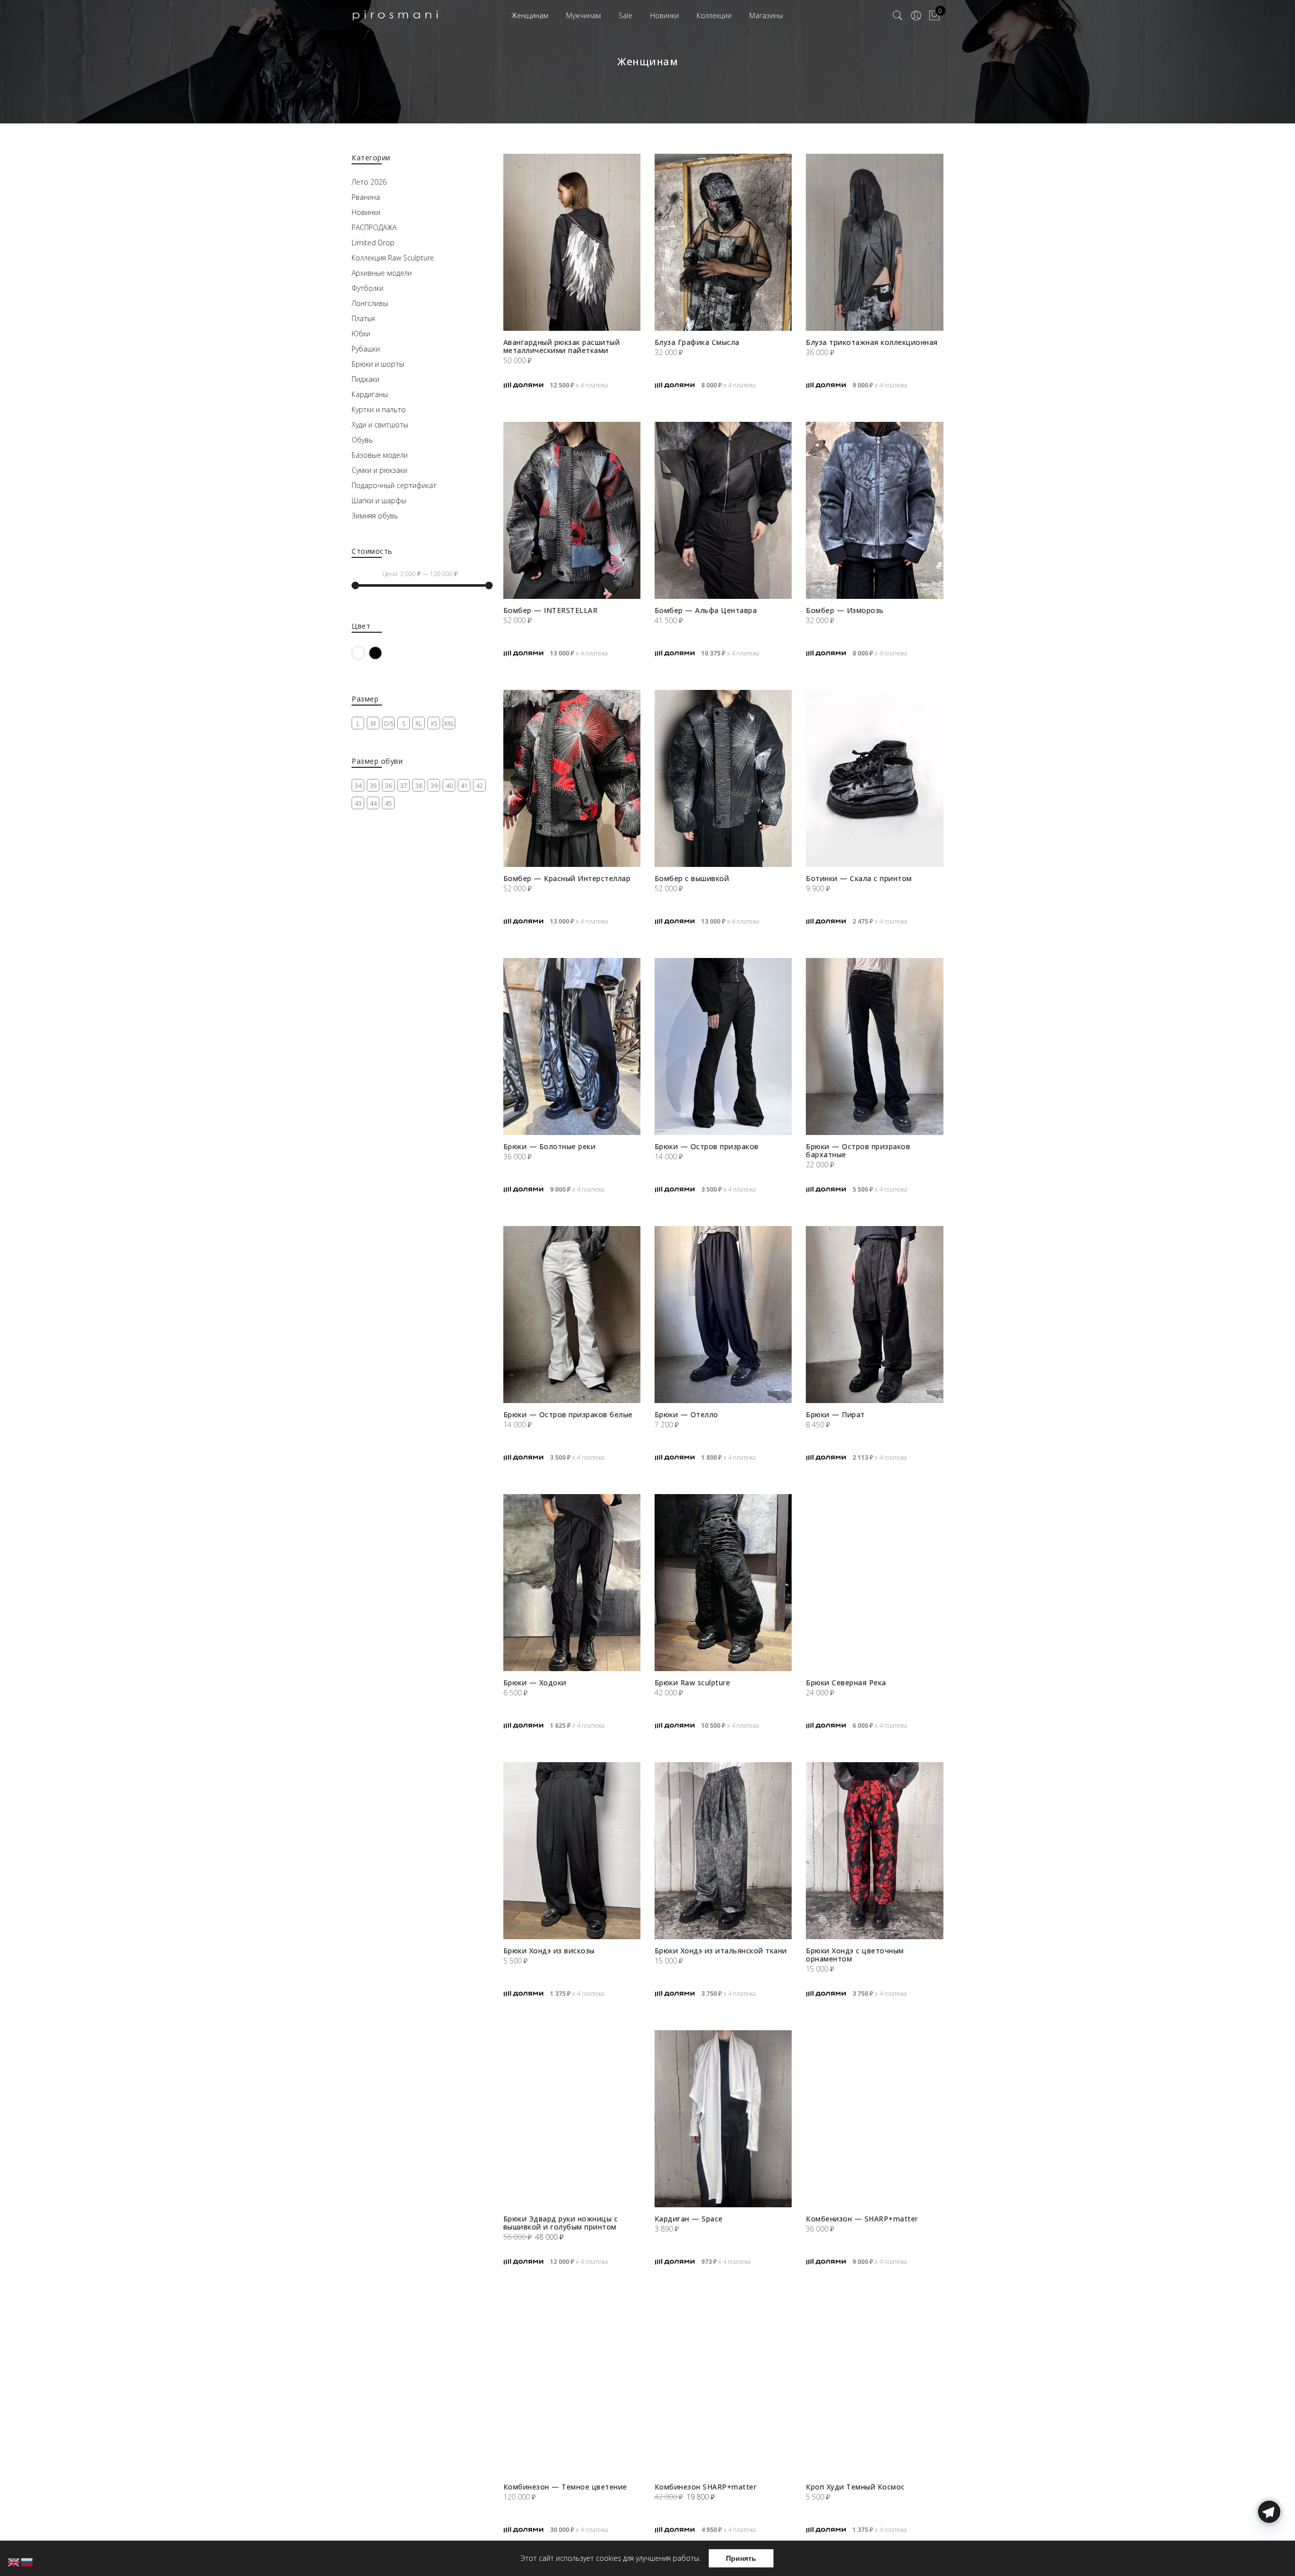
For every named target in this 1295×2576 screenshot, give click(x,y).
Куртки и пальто (379, 409)
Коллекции (714, 15)
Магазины (766, 15)
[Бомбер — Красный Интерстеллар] (572, 778)
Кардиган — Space (689, 2219)
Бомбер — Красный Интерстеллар (567, 878)
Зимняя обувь (375, 516)
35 (373, 786)
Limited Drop (373, 243)
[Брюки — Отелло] (723, 1315)
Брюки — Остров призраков (707, 1146)
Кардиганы (370, 394)
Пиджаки (365, 379)
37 (404, 786)
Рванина (366, 197)
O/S (388, 724)
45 (388, 803)
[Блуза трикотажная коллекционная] (874, 242)
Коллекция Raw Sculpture (393, 258)
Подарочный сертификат (394, 485)
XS (434, 724)
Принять (741, 2558)
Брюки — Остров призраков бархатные (858, 1150)
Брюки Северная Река (846, 1683)
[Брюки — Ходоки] (572, 1583)
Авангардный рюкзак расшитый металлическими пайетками (562, 346)
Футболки (368, 288)
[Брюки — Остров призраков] (723, 1046)
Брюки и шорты (378, 364)
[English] (14, 2562)
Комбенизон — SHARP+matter (862, 2219)
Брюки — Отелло (686, 1414)
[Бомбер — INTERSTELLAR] (572, 510)
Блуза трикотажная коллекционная (872, 342)
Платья (363, 318)
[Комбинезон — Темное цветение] (572, 2387)
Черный (382, 653)
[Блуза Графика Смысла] (723, 242)
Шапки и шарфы (379, 500)
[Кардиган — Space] (723, 2119)
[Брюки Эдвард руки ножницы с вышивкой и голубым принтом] (572, 2119)
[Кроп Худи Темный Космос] (874, 2387)
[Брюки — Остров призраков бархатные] (874, 1046)
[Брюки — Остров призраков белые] (572, 1315)
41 (464, 786)
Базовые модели (380, 455)
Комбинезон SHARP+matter (706, 2487)
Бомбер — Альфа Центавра (706, 610)
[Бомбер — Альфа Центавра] (723, 510)
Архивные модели (382, 273)
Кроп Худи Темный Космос (855, 2487)
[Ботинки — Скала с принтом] (874, 778)
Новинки (664, 15)
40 (449, 786)
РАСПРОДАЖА (374, 227)
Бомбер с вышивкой (692, 878)
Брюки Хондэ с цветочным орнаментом (855, 1955)
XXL (449, 724)
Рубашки (366, 349)
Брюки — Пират (835, 1414)
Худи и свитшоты (380, 425)
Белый (364, 653)
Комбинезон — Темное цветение (565, 2487)
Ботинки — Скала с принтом (859, 878)
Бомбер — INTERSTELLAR (551, 610)
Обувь (362, 440)
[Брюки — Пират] (874, 1315)
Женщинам (530, 15)
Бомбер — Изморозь (845, 610)
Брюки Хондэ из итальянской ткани (721, 1951)
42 (480, 786)
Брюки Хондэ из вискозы (549, 1951)
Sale (625, 15)
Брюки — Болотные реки (550, 1146)
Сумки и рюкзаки (379, 470)
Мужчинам (584, 15)
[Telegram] (1269, 2552)
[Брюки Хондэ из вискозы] (572, 1851)
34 (358, 786)
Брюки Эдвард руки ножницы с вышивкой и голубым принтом (561, 2223)
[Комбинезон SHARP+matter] (723, 2387)
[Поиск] (898, 16)
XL (419, 724)
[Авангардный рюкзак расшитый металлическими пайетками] (572, 242)
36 (388, 786)
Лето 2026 (369, 182)
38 (419, 786)
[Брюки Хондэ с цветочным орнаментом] (874, 1851)
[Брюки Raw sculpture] (723, 1583)
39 (434, 786)
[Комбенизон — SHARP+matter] (874, 2119)
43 (358, 803)
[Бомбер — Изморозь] (874, 510)
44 (373, 803)
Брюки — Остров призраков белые (568, 1414)
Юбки (361, 334)
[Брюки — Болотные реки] (572, 1046)
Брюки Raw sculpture (693, 1683)
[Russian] (27, 2562)
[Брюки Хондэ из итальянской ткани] (723, 1851)
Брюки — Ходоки (535, 1683)
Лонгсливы (370, 303)
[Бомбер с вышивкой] (723, 778)
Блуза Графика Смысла (697, 342)
